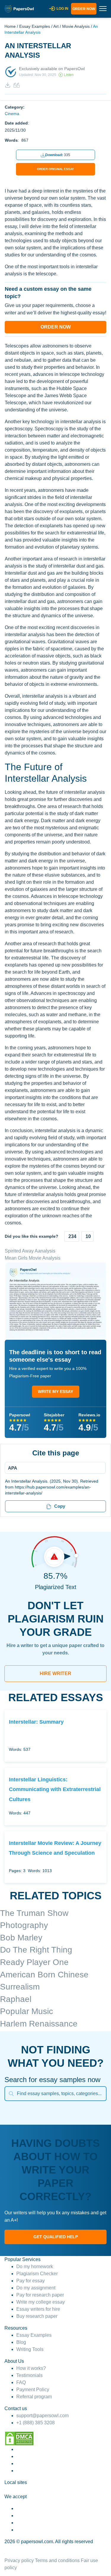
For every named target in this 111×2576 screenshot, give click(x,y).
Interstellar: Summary (36, 1722)
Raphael (16, 1999)
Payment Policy (33, 2390)
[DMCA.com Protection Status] (19, 2438)
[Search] (11, 2094)
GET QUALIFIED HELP (56, 2237)
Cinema (12, 114)
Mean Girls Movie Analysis (33, 1258)
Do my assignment (36, 2288)
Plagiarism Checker (37, 2274)
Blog (21, 2342)
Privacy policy (19, 2560)
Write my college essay (41, 2302)
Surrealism (20, 1987)
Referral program (34, 2397)
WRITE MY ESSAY (55, 1392)
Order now (84, 9)
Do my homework (35, 2266)
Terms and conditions (57, 2560)
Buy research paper (37, 2316)
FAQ (21, 2382)
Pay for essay (30, 2281)
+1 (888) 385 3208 (36, 2423)
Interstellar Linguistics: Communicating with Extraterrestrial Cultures (55, 1789)
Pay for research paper (40, 2295)
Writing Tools (30, 2349)
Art (56, 26)
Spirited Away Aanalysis (30, 1251)
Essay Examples (35, 26)
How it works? (31, 2368)
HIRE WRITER (55, 1674)
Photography (24, 1925)
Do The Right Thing (36, 1950)
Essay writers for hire (38, 2309)
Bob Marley (21, 1938)
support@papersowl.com (42, 2416)
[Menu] (53, 1468)
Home (10, 26)
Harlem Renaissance (39, 2024)
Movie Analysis (76, 26)
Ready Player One (34, 1962)
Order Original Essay (55, 169)
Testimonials (29, 2375)
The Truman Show (34, 1913)
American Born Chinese (44, 1975)
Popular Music (26, 2011)
